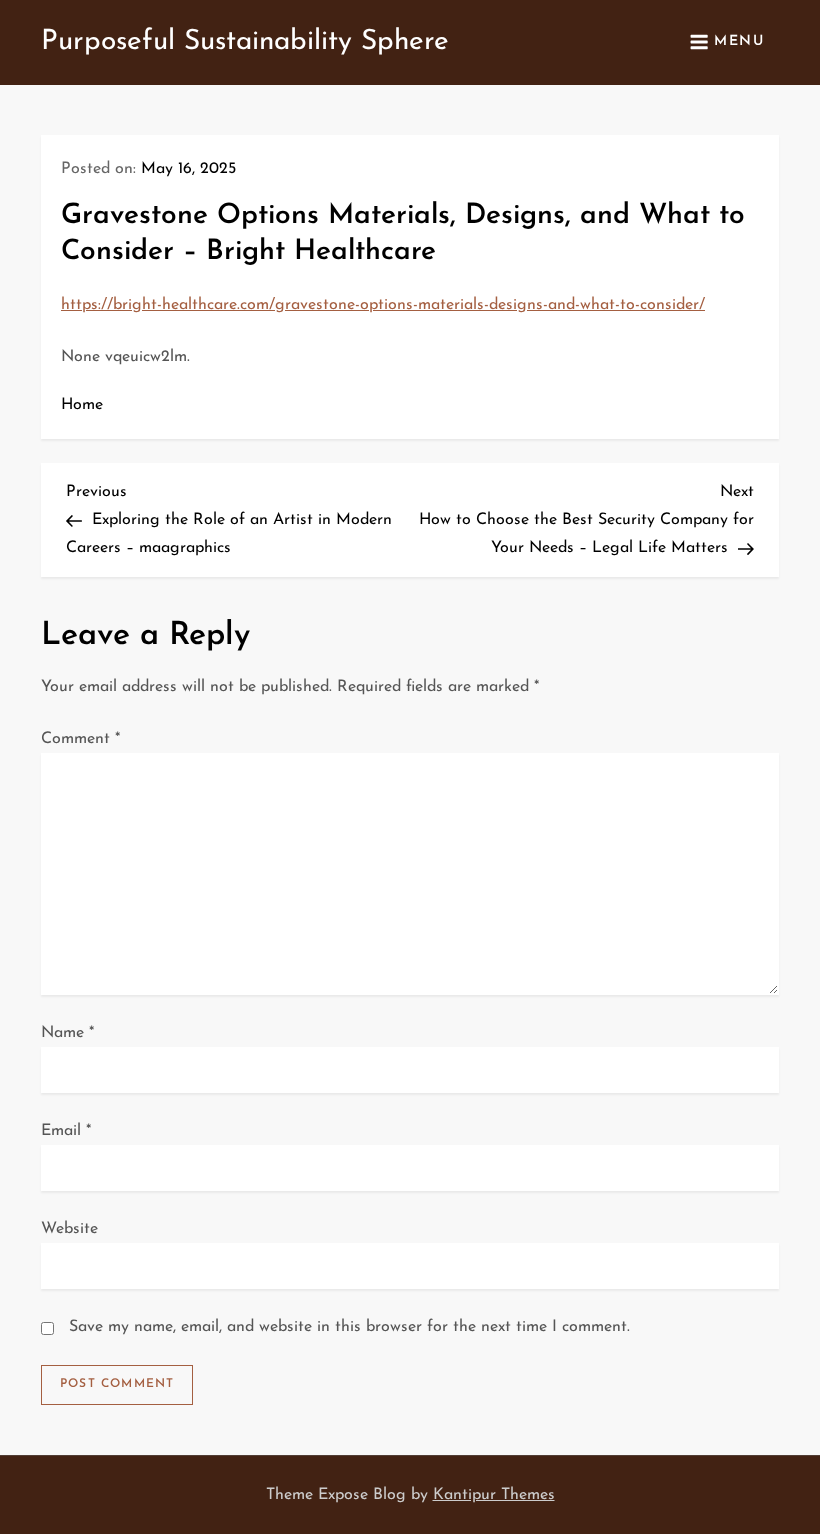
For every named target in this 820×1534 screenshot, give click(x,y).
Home (82, 405)
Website (69, 1229)
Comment (80, 739)
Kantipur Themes (494, 1495)
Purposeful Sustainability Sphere (245, 42)
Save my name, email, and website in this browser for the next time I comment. (349, 1327)
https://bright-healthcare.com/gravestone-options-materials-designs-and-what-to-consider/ (383, 305)
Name (67, 1033)
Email (66, 1131)
